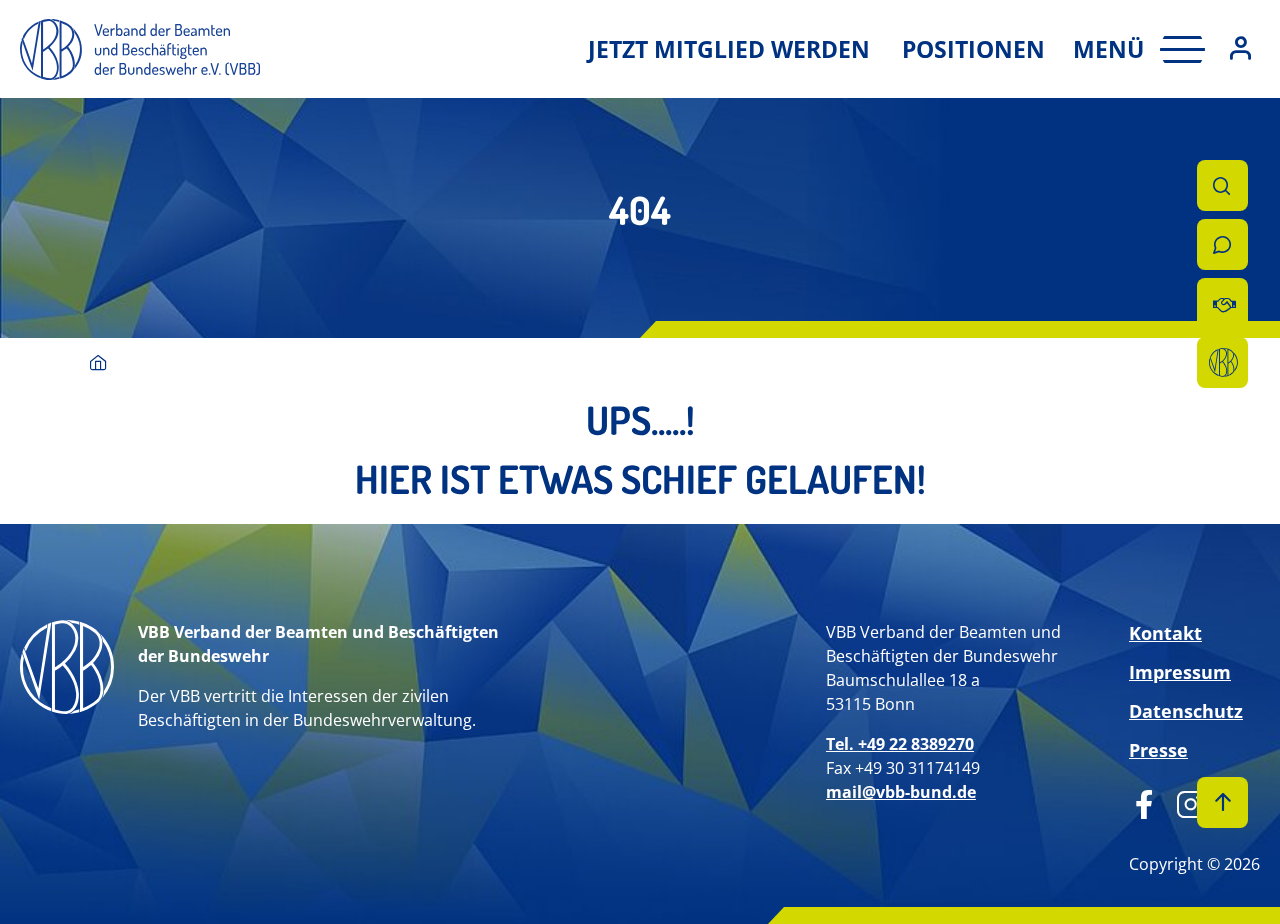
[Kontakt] (1222, 244)
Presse (1158, 750)
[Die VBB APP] (1222, 362)
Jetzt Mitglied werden (729, 49)
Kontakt (1165, 633)
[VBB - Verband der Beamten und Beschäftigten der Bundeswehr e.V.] (98, 364)
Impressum (1180, 672)
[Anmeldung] (1240, 49)
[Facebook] (1144, 802)
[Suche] (1222, 185)
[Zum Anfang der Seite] (1222, 802)
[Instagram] (1183, 802)
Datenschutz (1186, 711)
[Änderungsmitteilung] (1222, 303)
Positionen (973, 49)
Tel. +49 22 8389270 (900, 744)
